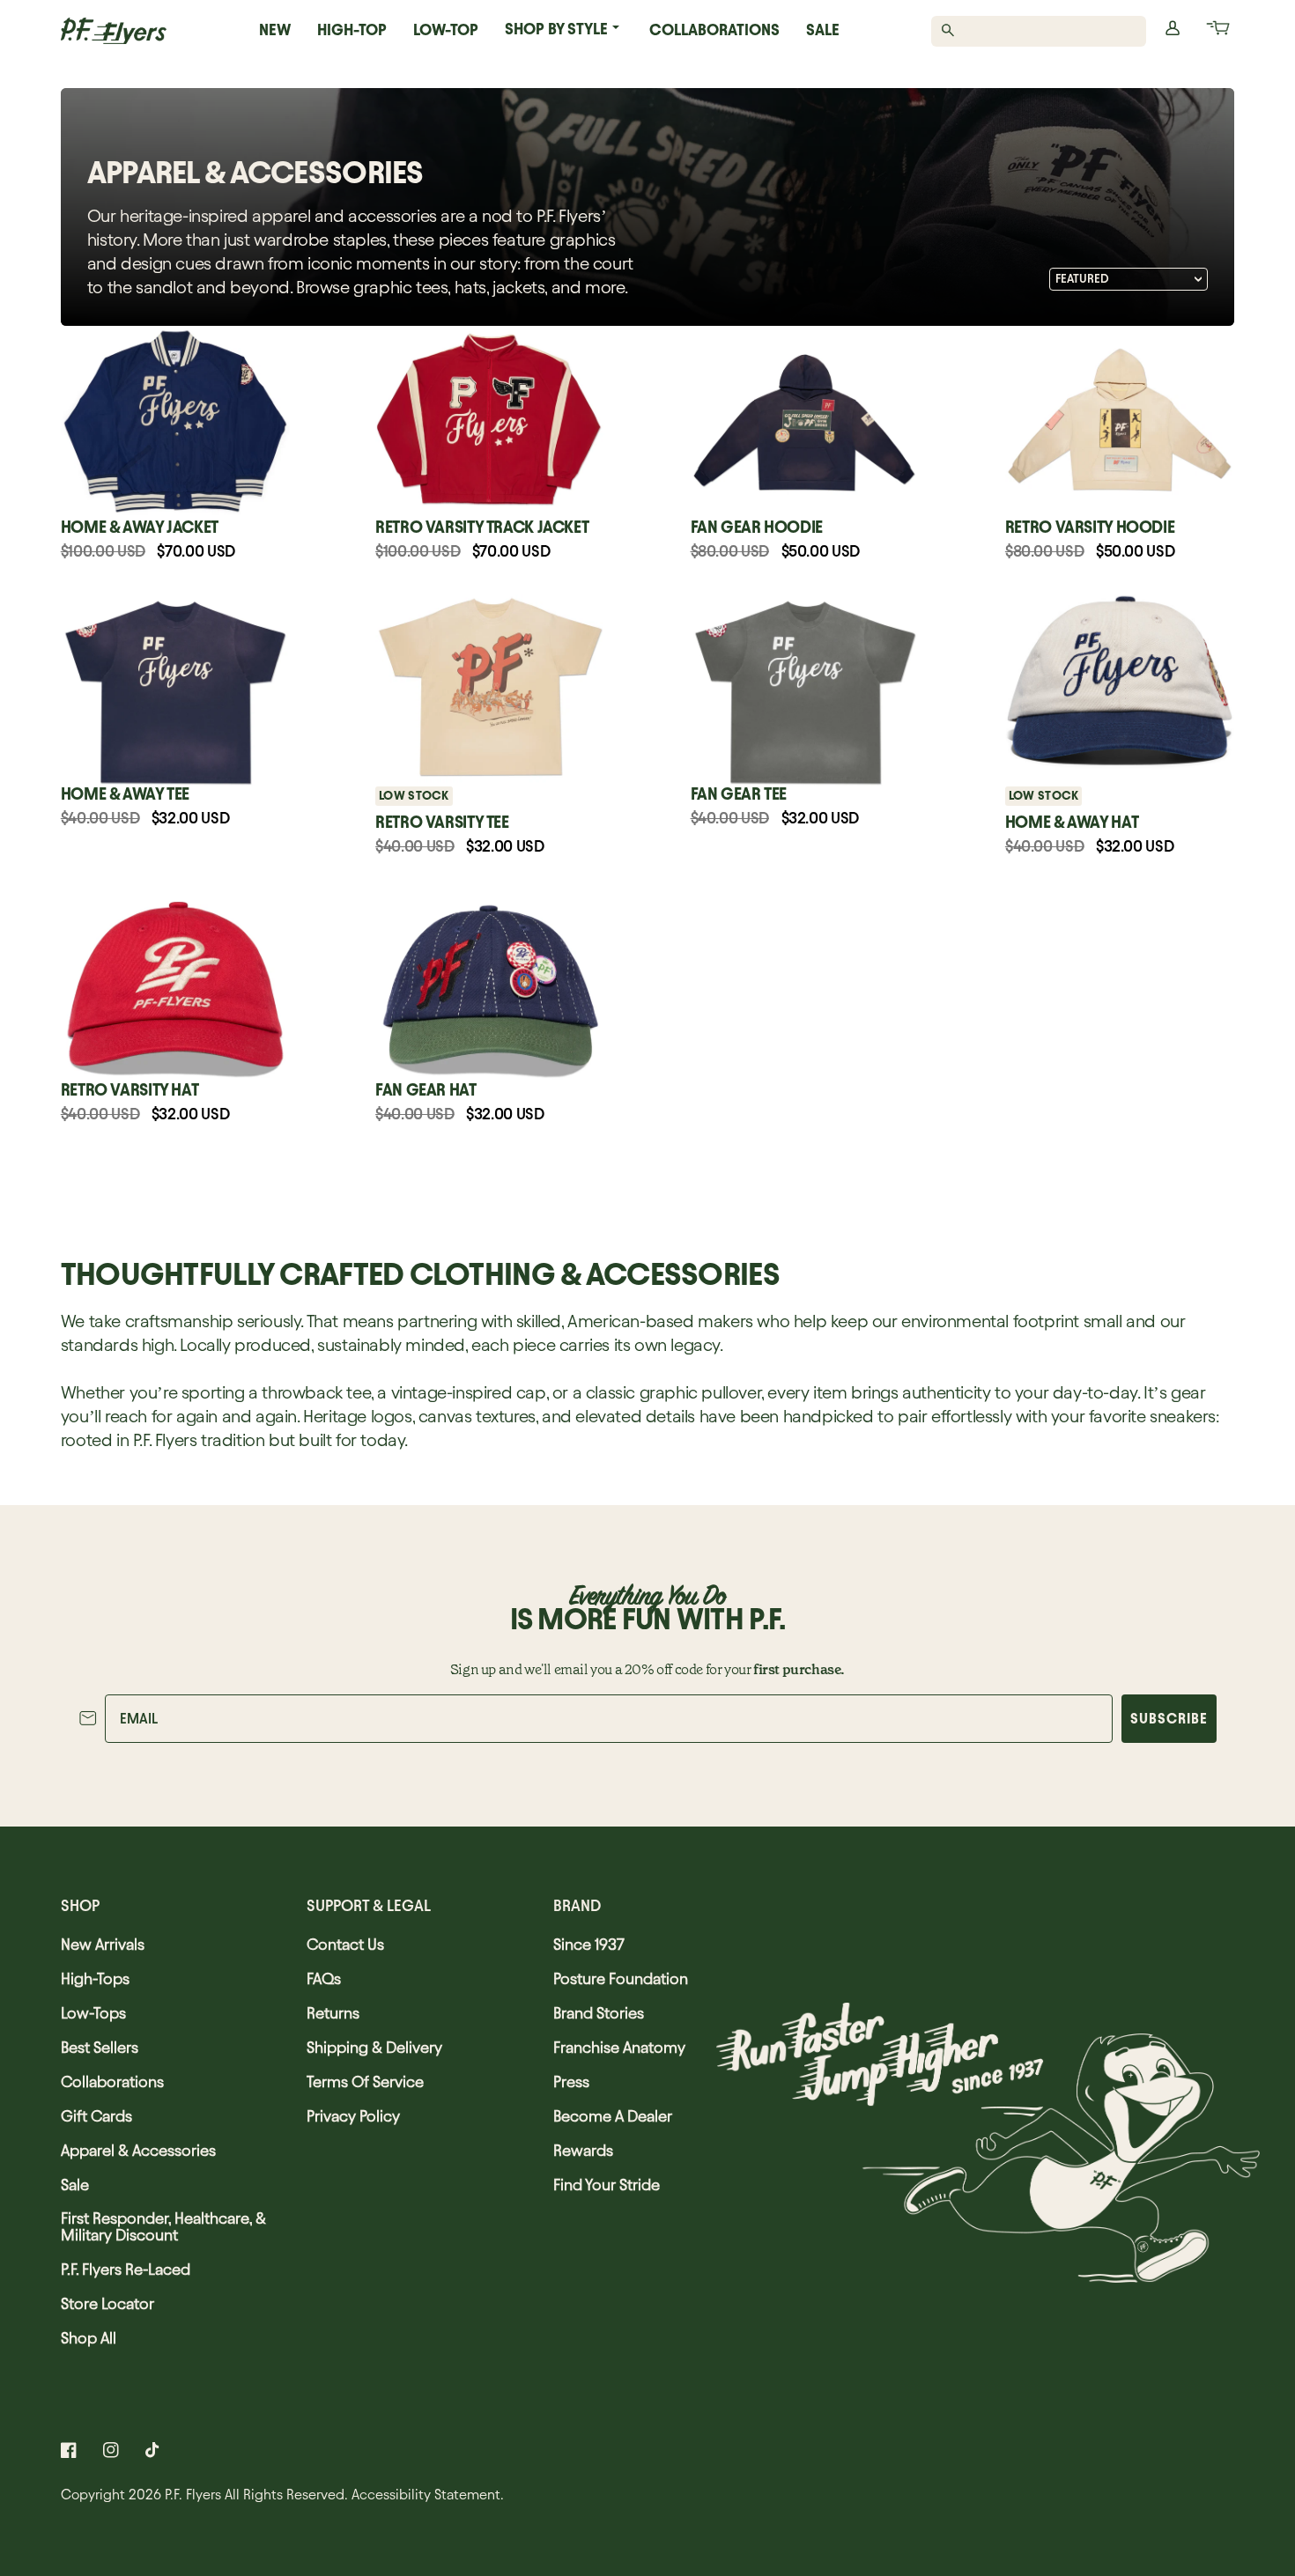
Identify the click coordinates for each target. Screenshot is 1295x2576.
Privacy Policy (353, 2116)
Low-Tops (93, 2013)
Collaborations (714, 30)
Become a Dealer (613, 2116)
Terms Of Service (365, 2081)
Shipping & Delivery (374, 2047)
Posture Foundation (621, 1978)
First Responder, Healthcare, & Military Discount (163, 2226)
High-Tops (95, 1978)
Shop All (89, 2338)
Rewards (583, 2150)
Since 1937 (589, 1944)
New (275, 30)
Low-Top (446, 30)
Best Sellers (100, 2047)
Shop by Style (556, 29)
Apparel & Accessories (138, 2150)
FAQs (324, 1978)
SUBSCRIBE (1169, 1719)
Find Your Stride (607, 2185)
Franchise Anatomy (619, 2047)
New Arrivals (103, 1944)
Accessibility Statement (426, 2495)
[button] (1217, 31)
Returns (333, 2013)
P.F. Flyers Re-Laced (126, 2269)
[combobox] (1049, 31)
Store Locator (107, 2303)
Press (571, 2081)
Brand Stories (599, 2013)
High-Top (352, 30)
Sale (823, 30)
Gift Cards (96, 2116)
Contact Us (345, 1944)
